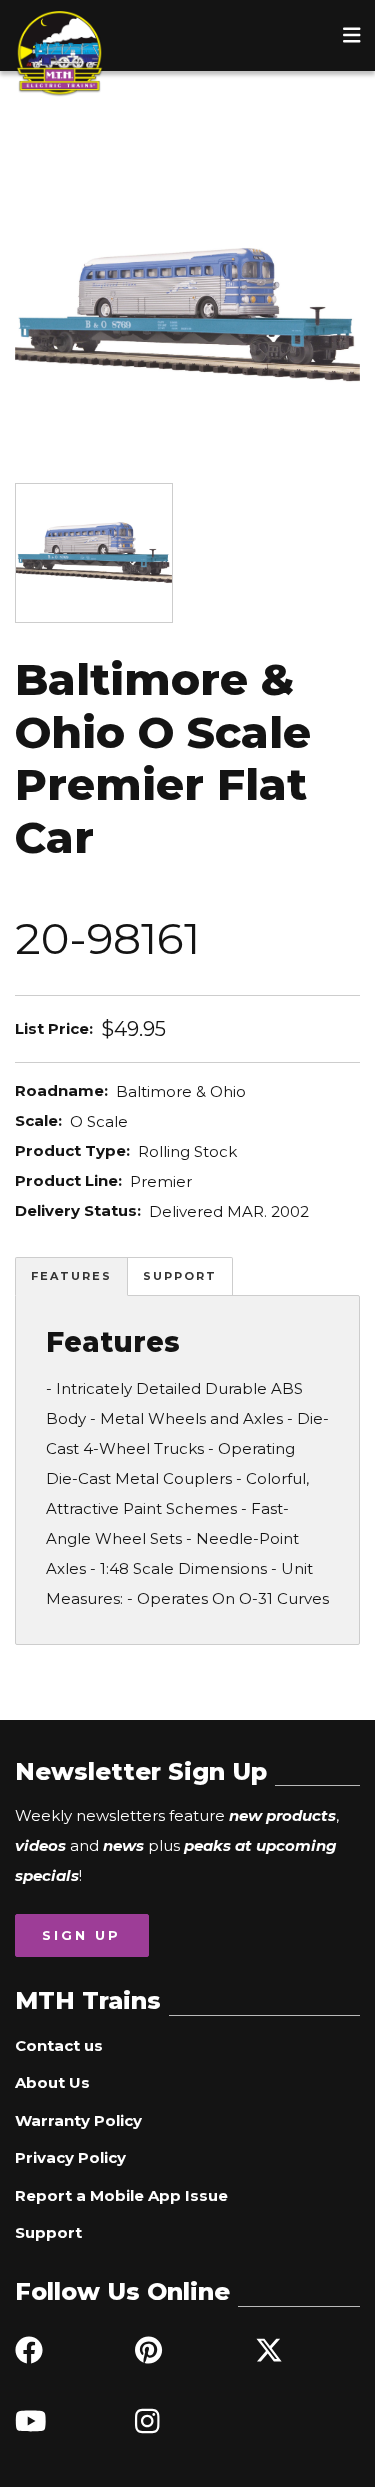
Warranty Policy (78, 2120)
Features (71, 1276)
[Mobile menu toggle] (352, 35)
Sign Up (81, 1935)
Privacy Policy (70, 2157)
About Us (52, 2082)
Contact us (59, 2045)
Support (180, 1276)
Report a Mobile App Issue (121, 2195)
